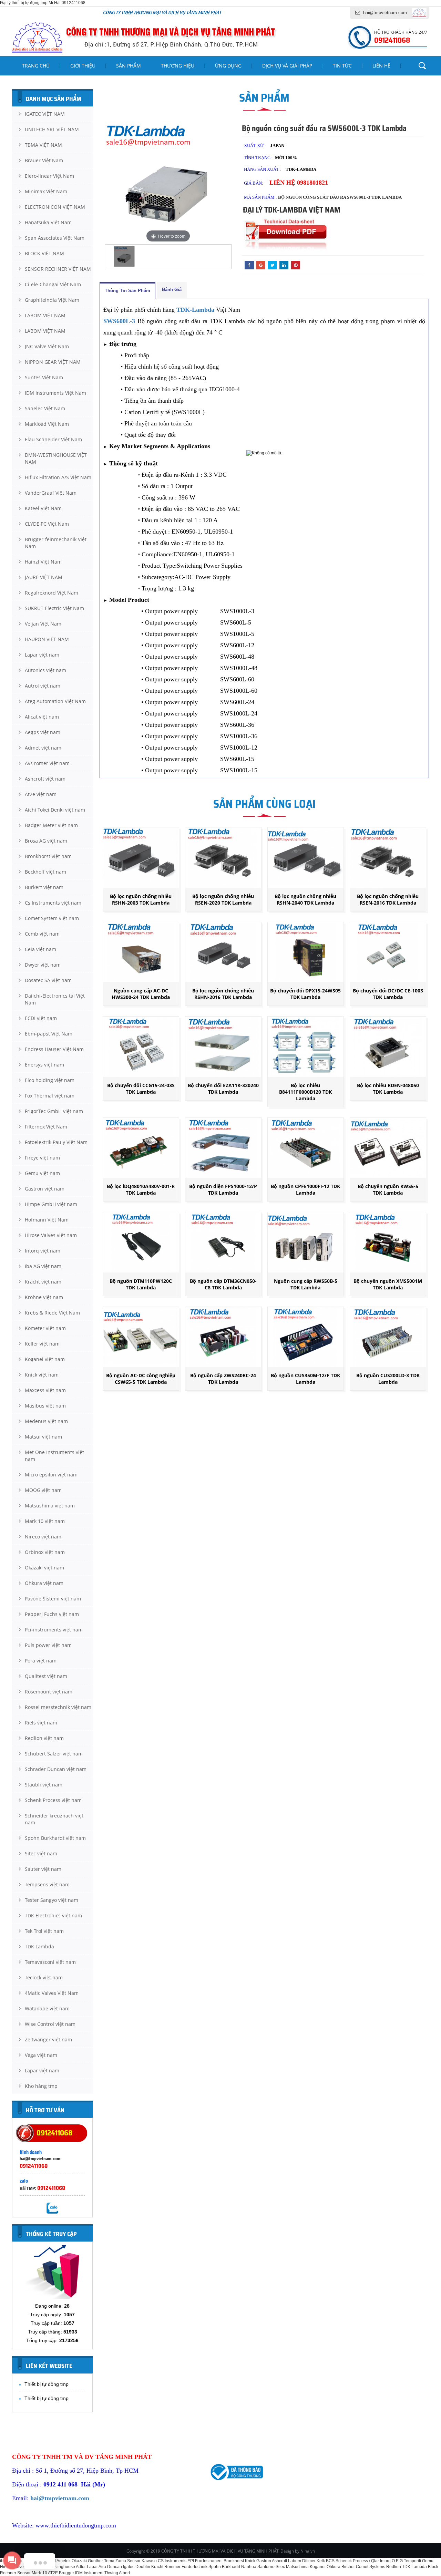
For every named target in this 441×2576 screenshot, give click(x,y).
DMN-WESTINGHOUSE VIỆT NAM (56, 458)
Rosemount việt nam (49, 1692)
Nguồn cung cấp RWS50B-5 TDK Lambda (306, 1284)
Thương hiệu (178, 66)
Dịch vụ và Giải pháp (287, 66)
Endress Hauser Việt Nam (54, 1049)
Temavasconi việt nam (50, 1962)
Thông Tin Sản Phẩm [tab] (127, 291)
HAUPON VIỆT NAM (47, 639)
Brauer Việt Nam (44, 160)
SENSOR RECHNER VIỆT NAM (58, 269)
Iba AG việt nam (43, 1266)
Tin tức (342, 66)
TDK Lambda (39, 1946)
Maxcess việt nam (45, 1390)
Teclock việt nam (44, 1977)
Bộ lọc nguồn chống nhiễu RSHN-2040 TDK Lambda (305, 899)
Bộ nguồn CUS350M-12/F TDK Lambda (305, 1379)
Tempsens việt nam (47, 1884)
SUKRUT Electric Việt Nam (54, 608)
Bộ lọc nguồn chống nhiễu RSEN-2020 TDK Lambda (223, 899)
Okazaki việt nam (44, 1568)
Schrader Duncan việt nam (56, 1769)
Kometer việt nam (45, 1328)
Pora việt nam (41, 1661)
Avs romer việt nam (47, 763)
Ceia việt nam (40, 949)
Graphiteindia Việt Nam (52, 300)
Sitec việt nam (41, 1853)
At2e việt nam (41, 794)
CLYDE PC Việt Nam (47, 524)
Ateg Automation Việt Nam (55, 701)
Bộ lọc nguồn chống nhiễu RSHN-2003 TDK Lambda (141, 899)
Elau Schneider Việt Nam (53, 439)
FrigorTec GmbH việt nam (54, 1111)
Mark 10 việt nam (45, 1521)
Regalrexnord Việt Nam (52, 593)
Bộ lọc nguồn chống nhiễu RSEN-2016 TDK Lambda (388, 899)
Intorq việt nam (43, 1251)
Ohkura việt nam (44, 1583)
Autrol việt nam (43, 686)
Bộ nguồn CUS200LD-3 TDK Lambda (388, 1379)
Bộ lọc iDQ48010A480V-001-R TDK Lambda (141, 1189)
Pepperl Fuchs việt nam (52, 1614)
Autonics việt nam (45, 670)
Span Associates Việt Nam (55, 238)
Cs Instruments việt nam (53, 903)
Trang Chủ (36, 66)
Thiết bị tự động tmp (47, 2384)
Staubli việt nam (44, 1785)
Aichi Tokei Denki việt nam (55, 810)
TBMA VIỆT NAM (43, 145)
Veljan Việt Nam (43, 624)
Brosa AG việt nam (46, 841)
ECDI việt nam (41, 1018)
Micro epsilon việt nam (51, 1475)
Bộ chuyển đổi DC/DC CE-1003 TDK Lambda (388, 994)
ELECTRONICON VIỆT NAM (55, 207)
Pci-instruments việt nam (54, 1630)
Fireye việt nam (42, 1158)
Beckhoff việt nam (45, 872)
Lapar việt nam (42, 655)
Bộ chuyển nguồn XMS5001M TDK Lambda (388, 1284)
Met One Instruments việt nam (54, 1456)
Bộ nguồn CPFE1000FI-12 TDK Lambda (305, 1189)
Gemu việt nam (42, 1173)
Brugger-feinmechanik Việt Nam (56, 543)
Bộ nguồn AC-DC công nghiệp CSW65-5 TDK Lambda (141, 1379)
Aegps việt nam (43, 732)
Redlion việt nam (44, 1738)
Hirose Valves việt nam (51, 1235)
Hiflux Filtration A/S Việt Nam (58, 477)
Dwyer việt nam (43, 965)
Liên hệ (381, 66)
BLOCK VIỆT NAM (44, 253)
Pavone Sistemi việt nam (53, 1599)
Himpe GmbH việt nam (51, 1204)
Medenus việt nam (46, 1421)
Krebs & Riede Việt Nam (52, 1313)
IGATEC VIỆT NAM (45, 114)
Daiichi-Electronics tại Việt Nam (55, 999)
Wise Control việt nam (50, 2024)
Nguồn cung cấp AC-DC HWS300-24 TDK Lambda (141, 994)
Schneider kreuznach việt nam (54, 1819)
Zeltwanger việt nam (48, 2039)
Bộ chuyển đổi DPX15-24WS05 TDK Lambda (305, 994)
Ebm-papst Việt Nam (49, 1034)
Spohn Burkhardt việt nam (55, 1838)
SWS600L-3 (119, 321)
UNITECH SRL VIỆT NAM (52, 129)
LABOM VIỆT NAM (45, 315)
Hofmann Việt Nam (47, 1220)
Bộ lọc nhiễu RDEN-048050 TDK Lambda (388, 1089)
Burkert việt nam (44, 887)
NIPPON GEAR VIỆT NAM (53, 362)
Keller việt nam (42, 1344)
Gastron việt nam (45, 1189)
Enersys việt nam (44, 1065)
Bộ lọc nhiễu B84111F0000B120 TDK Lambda (305, 1092)
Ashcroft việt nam (45, 779)
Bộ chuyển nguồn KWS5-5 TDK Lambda (388, 1189)
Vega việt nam (41, 2055)
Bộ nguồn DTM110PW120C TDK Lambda (141, 1284)
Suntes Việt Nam (44, 377)
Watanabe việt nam (47, 2008)
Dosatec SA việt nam (48, 980)
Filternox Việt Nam (46, 1127)
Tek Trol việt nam (44, 1931)
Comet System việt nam (52, 918)
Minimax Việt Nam (46, 191)
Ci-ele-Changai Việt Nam (53, 284)
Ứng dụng (228, 66)
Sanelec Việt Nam (45, 408)
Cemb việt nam (42, 934)
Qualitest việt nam (46, 1676)
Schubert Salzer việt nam (54, 1754)
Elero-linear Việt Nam (49, 176)
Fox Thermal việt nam (50, 1096)
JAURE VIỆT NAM (44, 577)
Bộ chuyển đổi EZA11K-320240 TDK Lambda (223, 1089)
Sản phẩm (129, 66)
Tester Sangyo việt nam (52, 1900)
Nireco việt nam (43, 1537)
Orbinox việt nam (45, 1552)
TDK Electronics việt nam (53, 1915)
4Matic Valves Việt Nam (52, 1993)
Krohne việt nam (44, 1297)
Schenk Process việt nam (53, 1800)
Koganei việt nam (45, 1359)
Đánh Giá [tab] (172, 290)
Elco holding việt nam (50, 1080)
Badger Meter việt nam (51, 825)
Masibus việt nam (45, 1406)
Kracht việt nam (43, 1282)
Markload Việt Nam (47, 424)
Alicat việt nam (42, 717)
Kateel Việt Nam (43, 508)
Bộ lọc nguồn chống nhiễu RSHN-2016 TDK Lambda (223, 994)
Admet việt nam (43, 748)
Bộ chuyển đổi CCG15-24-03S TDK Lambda (141, 1089)
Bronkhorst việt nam (48, 856)
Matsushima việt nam (50, 1506)
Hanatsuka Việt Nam (48, 222)
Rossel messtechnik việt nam (58, 1707)
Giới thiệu (83, 66)
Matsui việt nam (43, 1437)
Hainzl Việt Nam (43, 562)
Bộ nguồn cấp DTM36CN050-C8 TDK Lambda (223, 1284)
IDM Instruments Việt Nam (55, 393)
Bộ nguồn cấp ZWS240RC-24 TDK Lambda (223, 1379)
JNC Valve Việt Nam (47, 346)
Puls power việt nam (48, 1645)
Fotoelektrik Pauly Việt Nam (56, 1142)
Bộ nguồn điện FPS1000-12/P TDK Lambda (223, 1189)
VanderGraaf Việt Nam (51, 493)
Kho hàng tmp (41, 2086)
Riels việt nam (41, 1723)
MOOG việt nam (43, 1490)
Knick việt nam (42, 1375)
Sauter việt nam (43, 1869)
